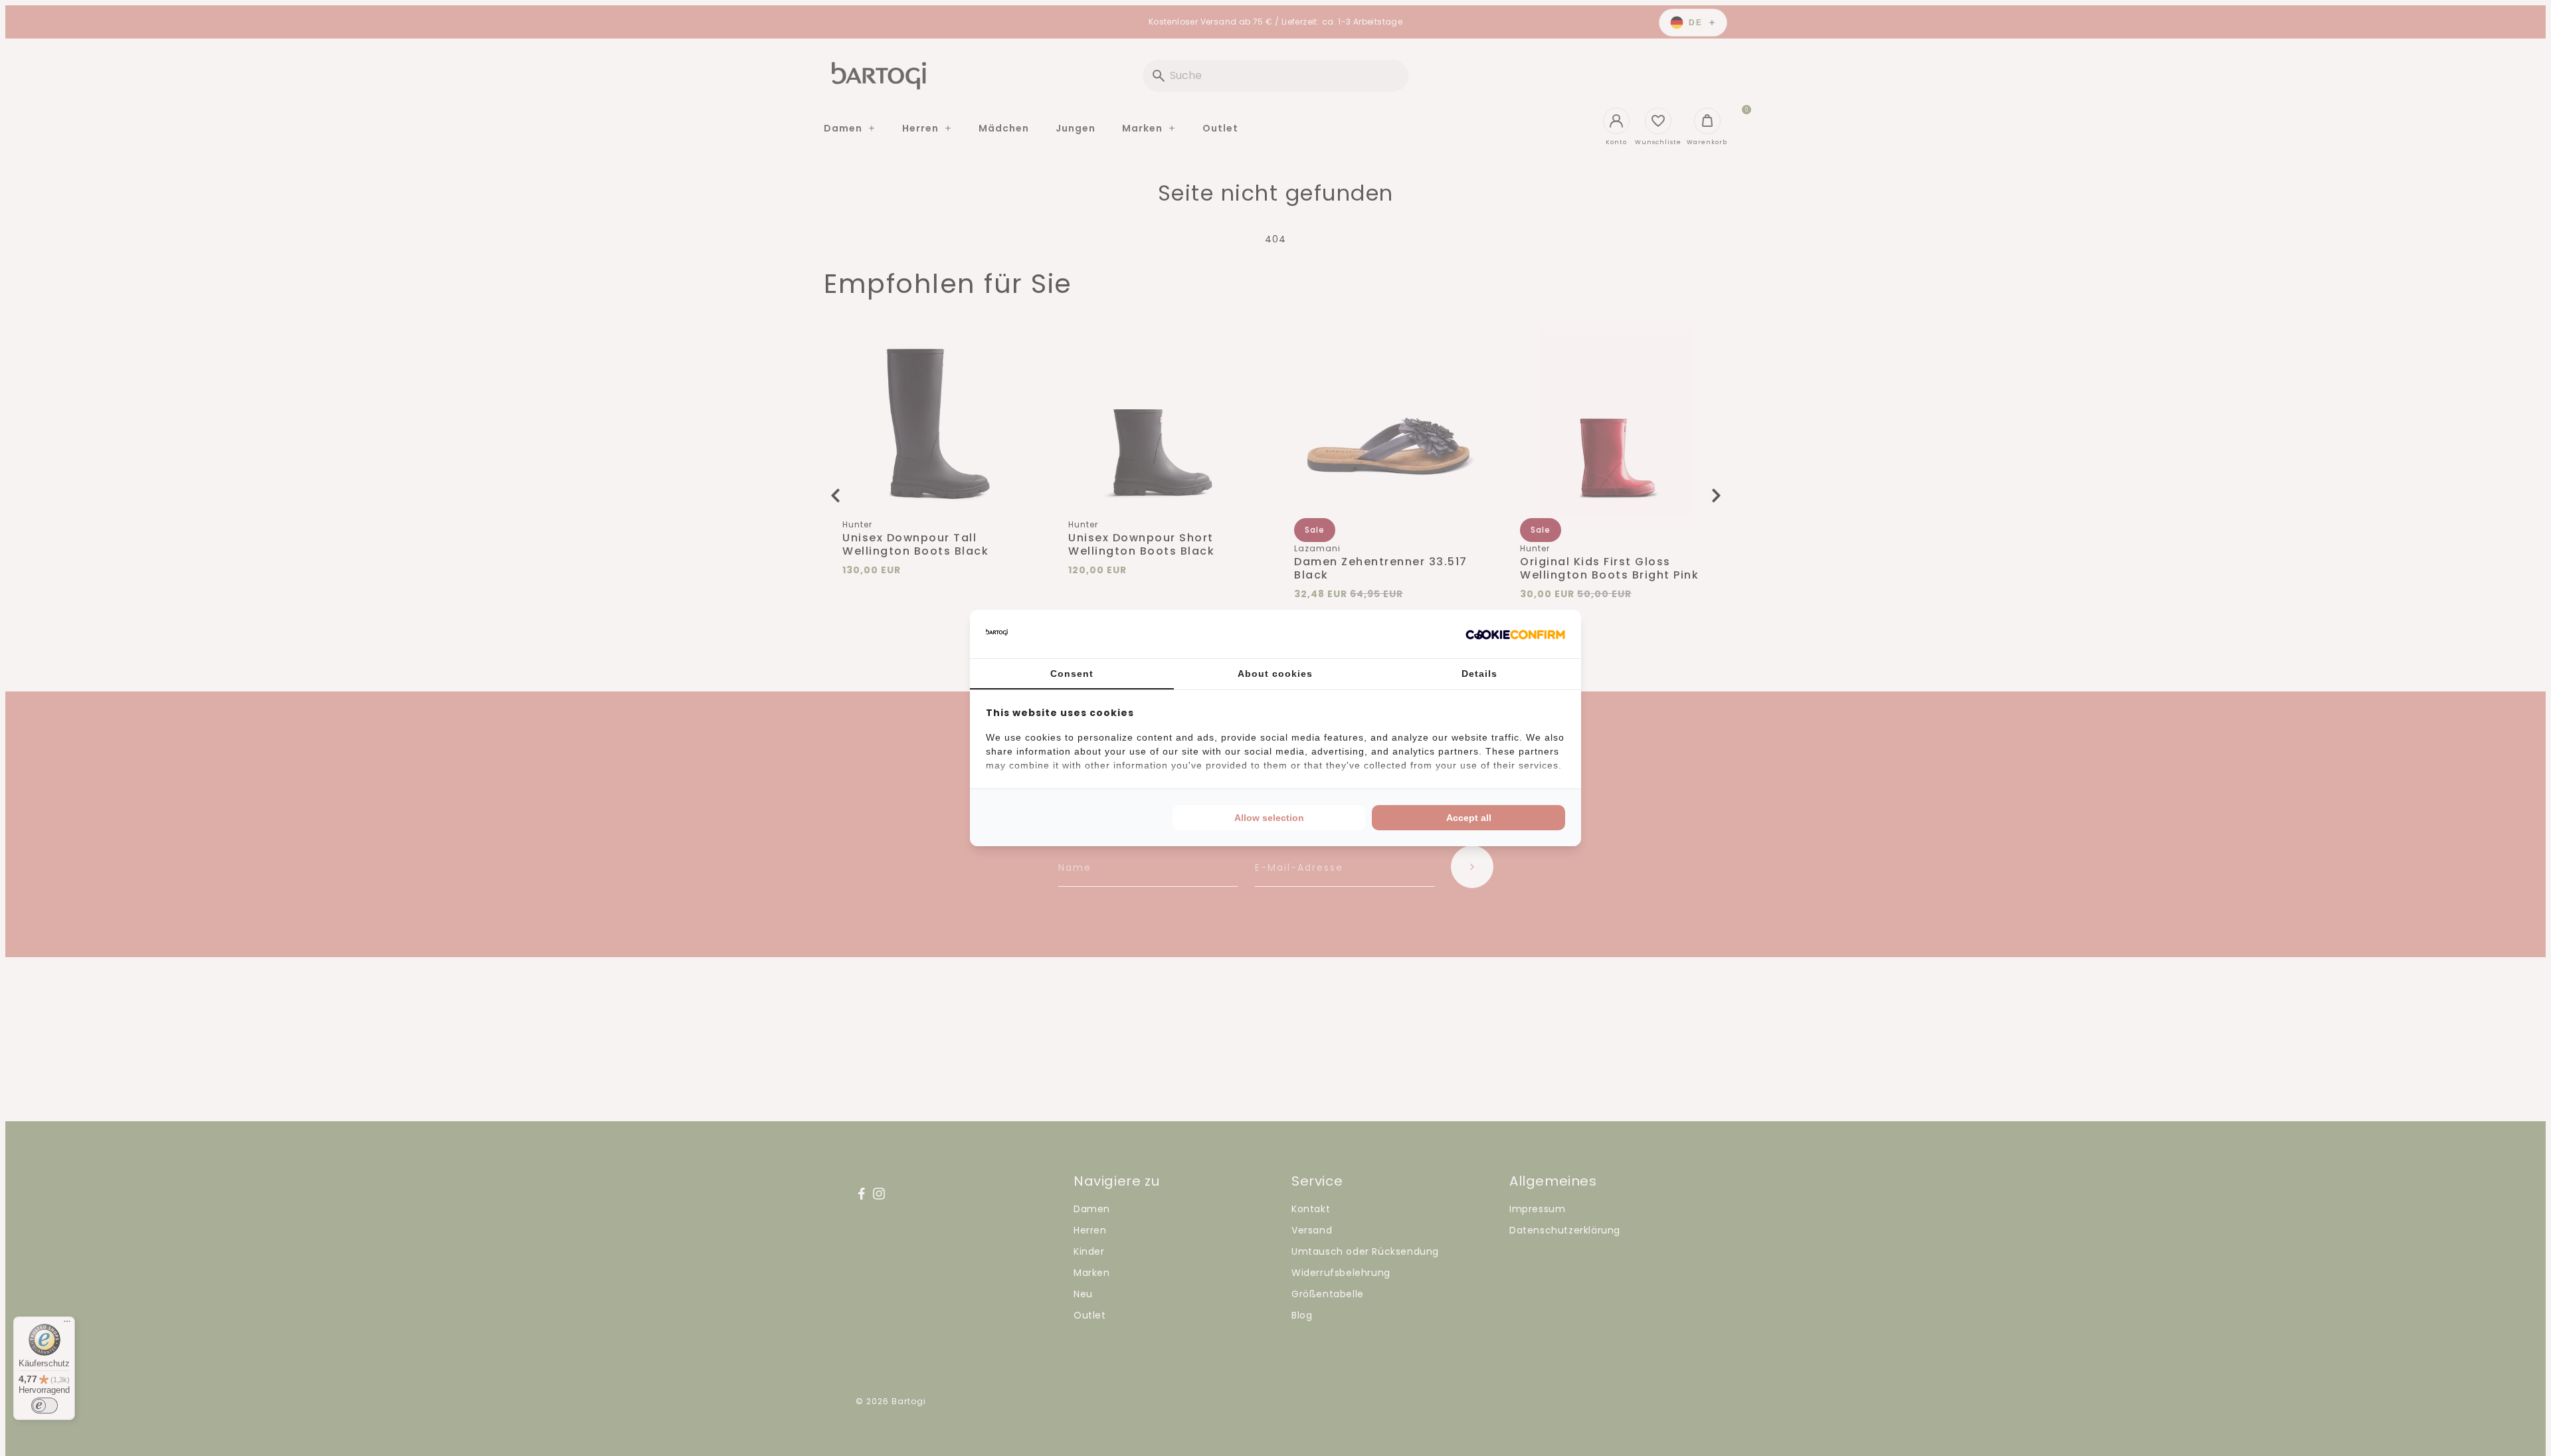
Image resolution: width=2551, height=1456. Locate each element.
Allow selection (1269, 818)
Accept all (1469, 818)
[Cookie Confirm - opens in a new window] (1515, 634)
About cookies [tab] (1275, 674)
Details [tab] (1479, 674)
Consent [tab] (1072, 674)
